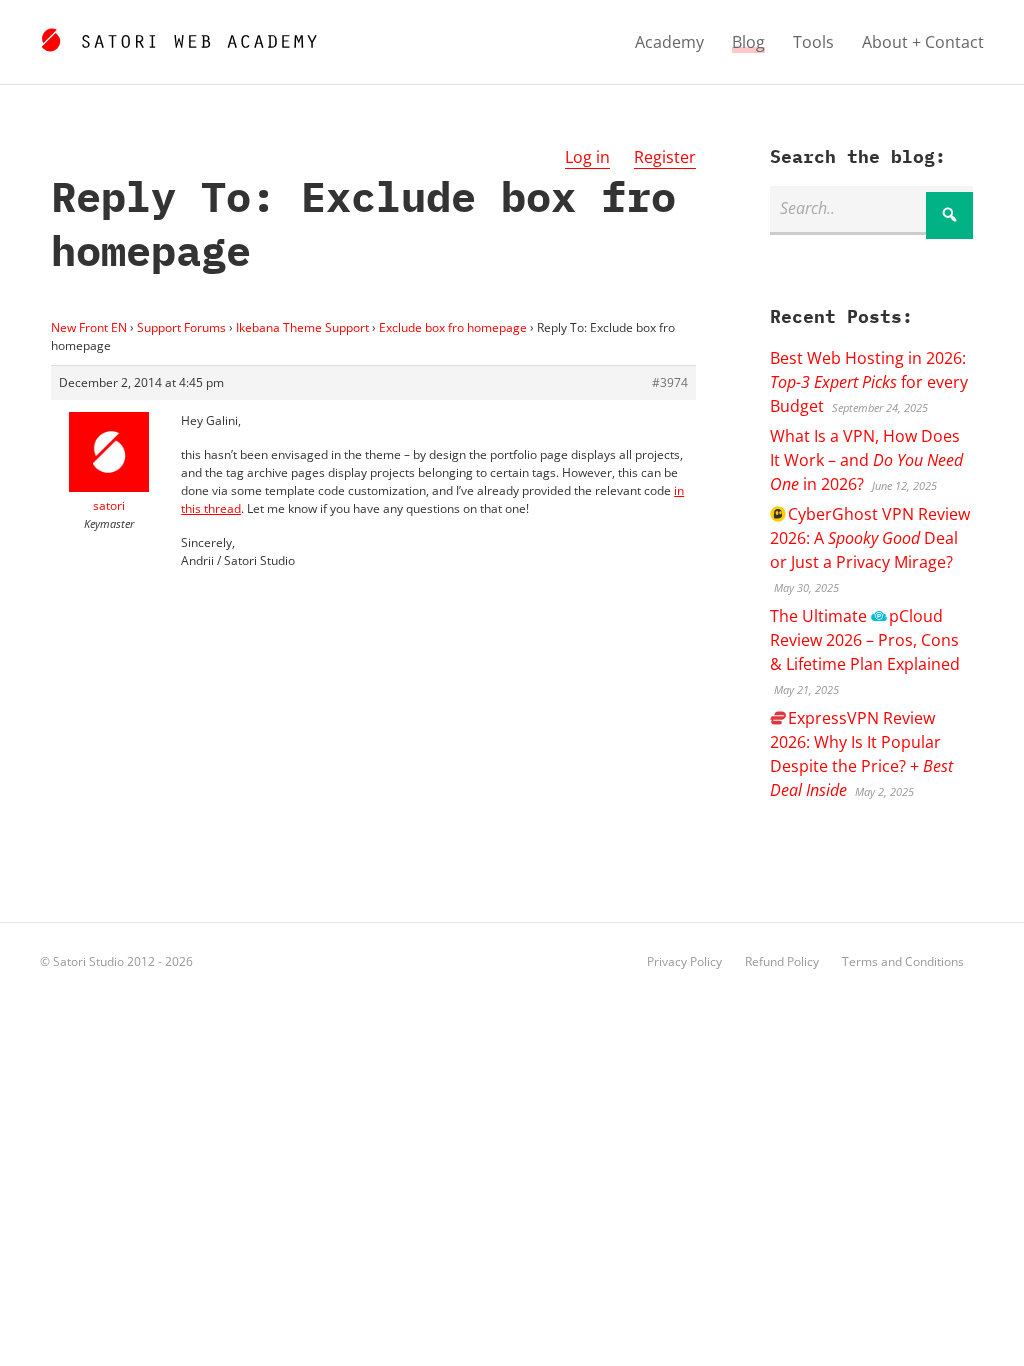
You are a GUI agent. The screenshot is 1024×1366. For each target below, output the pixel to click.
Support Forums (181, 327)
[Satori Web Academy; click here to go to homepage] (178, 37)
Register (665, 157)
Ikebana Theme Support (302, 327)
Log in (587, 157)
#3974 (670, 382)
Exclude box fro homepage (453, 327)
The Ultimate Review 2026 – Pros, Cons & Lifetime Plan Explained (865, 640)
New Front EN (89, 327)
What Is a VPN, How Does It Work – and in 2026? (866, 460)
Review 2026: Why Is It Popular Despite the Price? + (861, 754)
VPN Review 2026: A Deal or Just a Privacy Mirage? (870, 538)
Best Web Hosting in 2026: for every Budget (869, 382)
